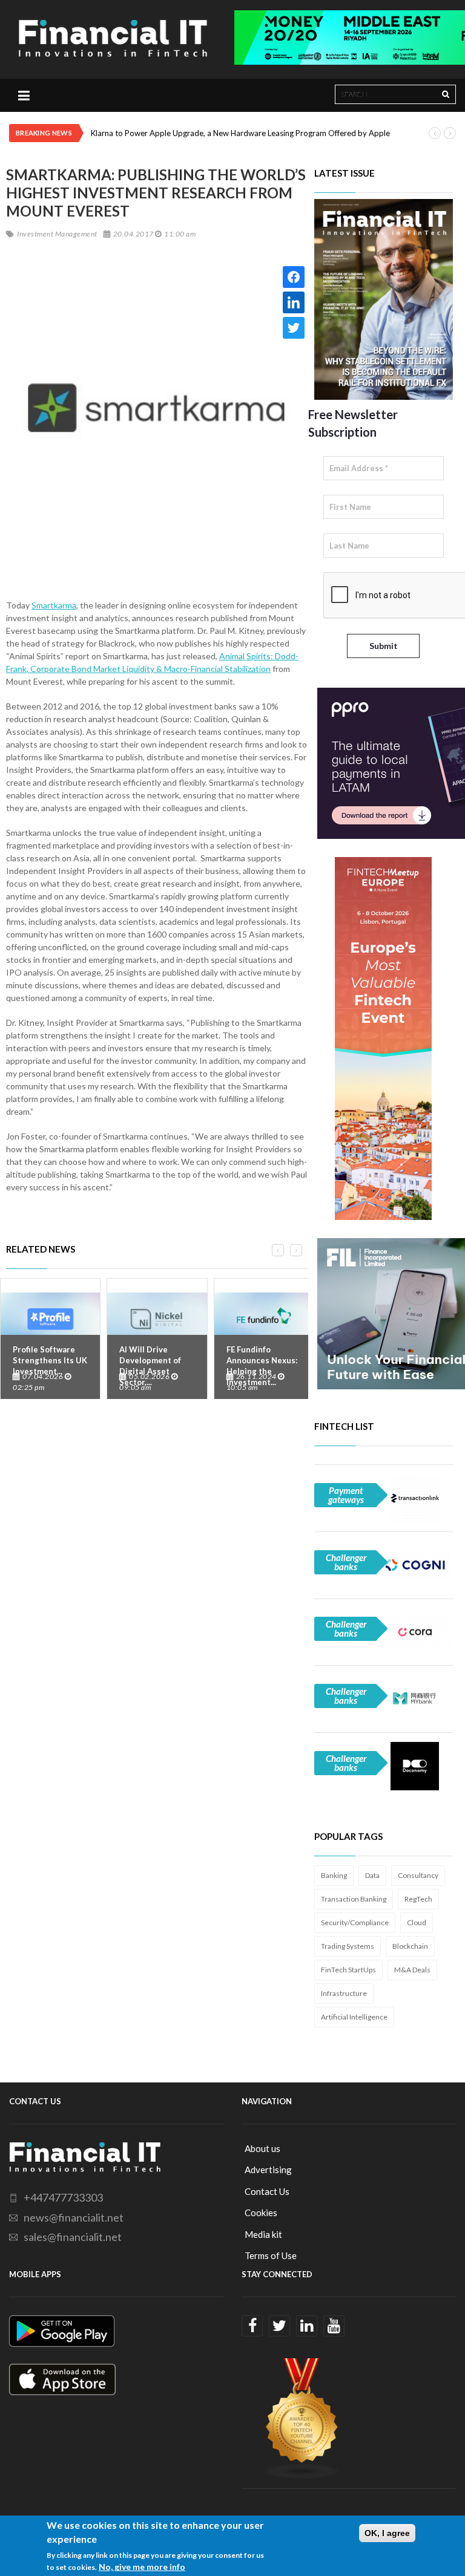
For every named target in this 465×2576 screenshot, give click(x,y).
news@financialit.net (74, 2217)
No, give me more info (142, 2567)
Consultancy (418, 1875)
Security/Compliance (355, 1922)
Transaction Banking (354, 1899)
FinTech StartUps (348, 1970)
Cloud (417, 1922)
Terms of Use (271, 2255)
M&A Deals (412, 1970)
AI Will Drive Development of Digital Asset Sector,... (150, 1366)
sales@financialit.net (73, 2237)
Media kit (263, 2234)
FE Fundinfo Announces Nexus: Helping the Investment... (262, 1366)
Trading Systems (348, 1946)
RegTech (418, 1899)
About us (262, 2148)
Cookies (261, 2212)
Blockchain (410, 1946)
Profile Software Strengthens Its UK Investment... (50, 1360)
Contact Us (267, 2191)
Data (372, 1875)
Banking (334, 1875)
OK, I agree (387, 2533)
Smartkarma (54, 605)
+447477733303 (63, 2197)
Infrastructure (344, 1993)
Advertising (268, 2170)
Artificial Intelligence (354, 2017)
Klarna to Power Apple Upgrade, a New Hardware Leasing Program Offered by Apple (240, 133)
